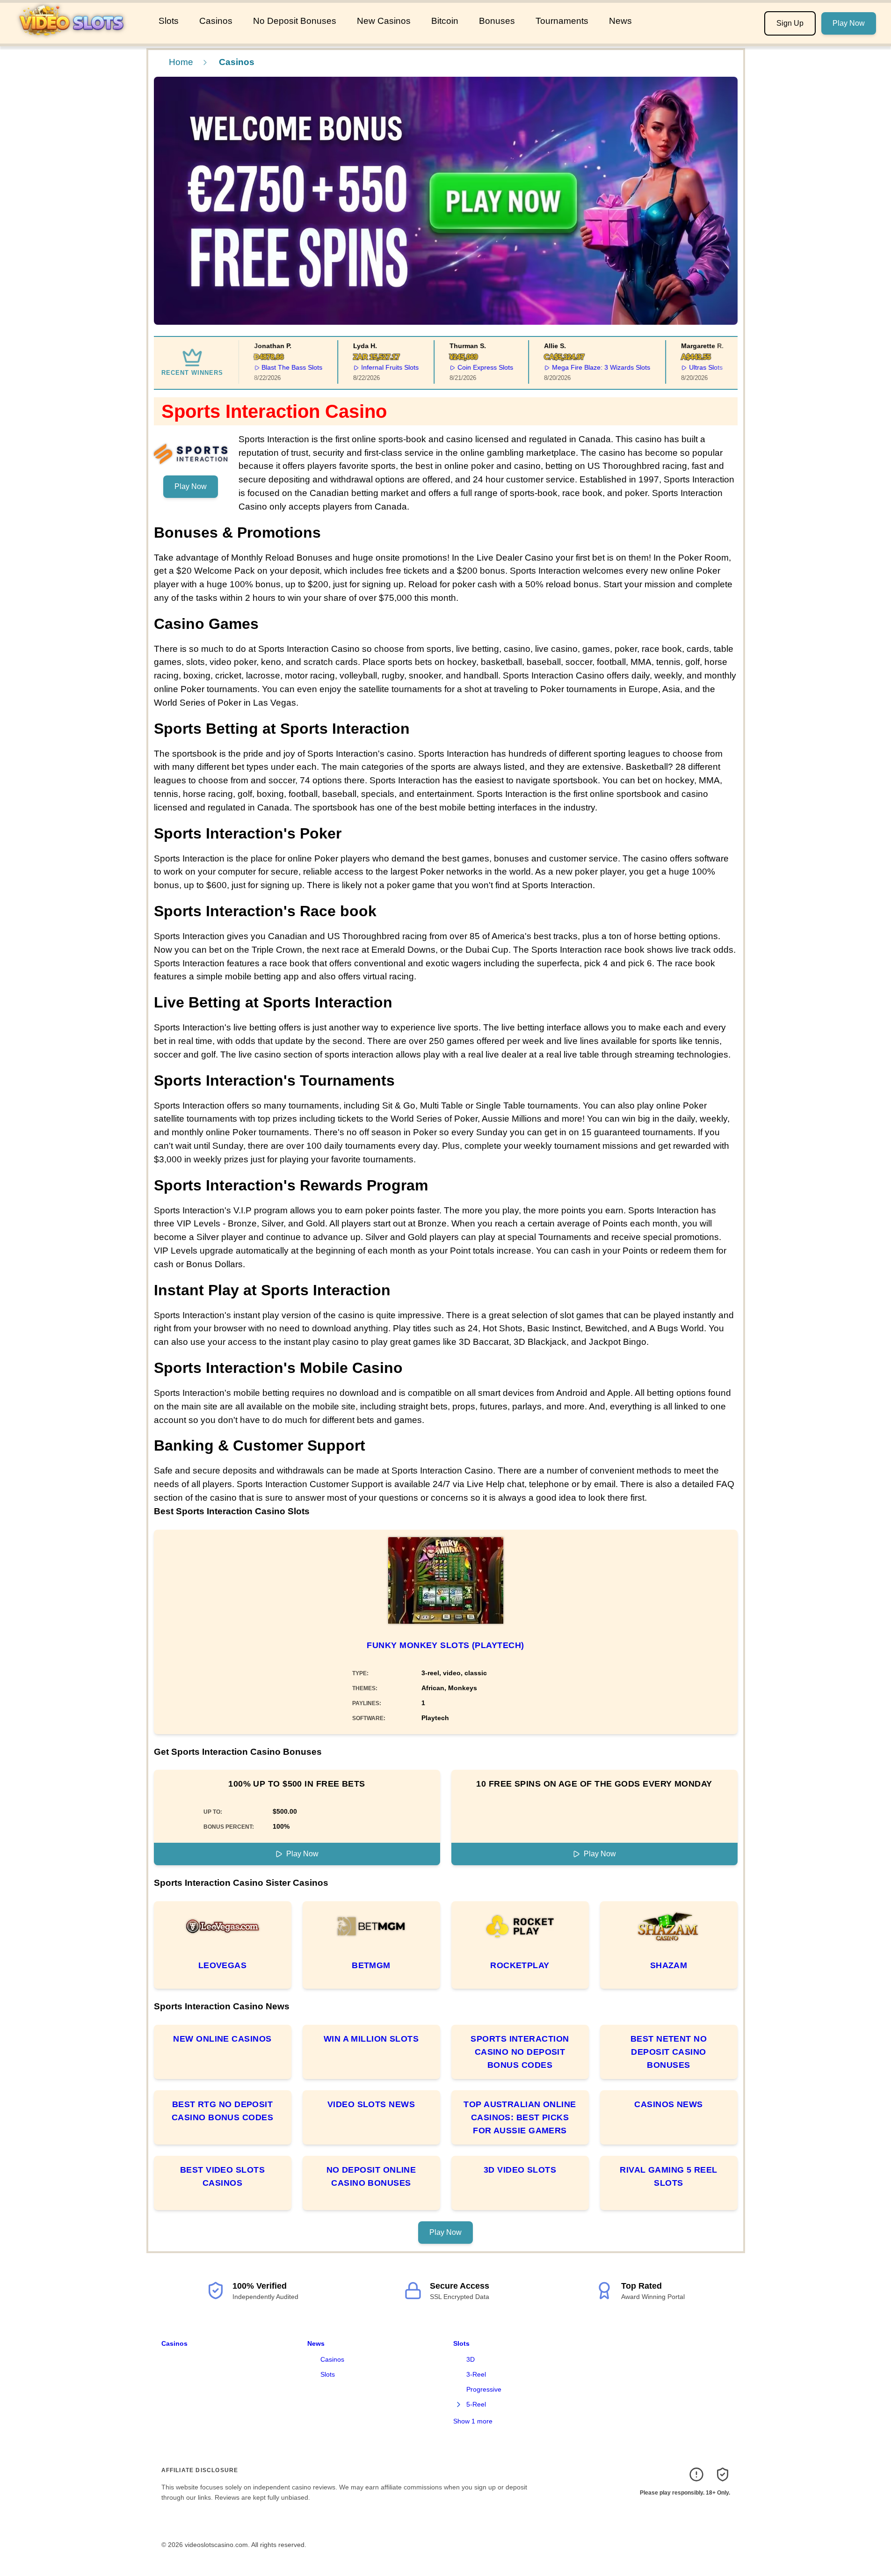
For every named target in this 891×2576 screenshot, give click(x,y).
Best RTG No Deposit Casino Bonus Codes (222, 2111)
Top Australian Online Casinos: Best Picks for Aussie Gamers (520, 2117)
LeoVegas (223, 1965)
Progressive (484, 2389)
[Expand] (459, 2405)
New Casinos (384, 21)
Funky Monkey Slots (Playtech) (445, 1645)
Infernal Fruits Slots (373, 367)
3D (471, 2359)
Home (181, 62)
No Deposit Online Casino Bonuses (371, 2176)
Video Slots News (371, 2104)
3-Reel (476, 2374)
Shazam (669, 1965)
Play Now (849, 23)
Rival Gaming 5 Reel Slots (669, 2176)
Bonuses (497, 21)
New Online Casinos (222, 2039)
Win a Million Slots (371, 2039)
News (620, 21)
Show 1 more (473, 2421)
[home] (77, 37)
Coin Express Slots (468, 367)
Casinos (216, 21)
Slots (169, 21)
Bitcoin (445, 21)
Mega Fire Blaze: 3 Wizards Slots (584, 367)
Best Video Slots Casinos (222, 2176)
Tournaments (562, 21)
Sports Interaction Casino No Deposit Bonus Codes (520, 2052)
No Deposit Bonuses (295, 21)
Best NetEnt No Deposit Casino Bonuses (669, 2052)
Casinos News (668, 2104)
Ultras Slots (688, 367)
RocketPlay (520, 1965)
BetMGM (371, 1965)
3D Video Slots (520, 2170)
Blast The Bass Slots (275, 367)
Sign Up (790, 23)
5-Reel (476, 2404)
